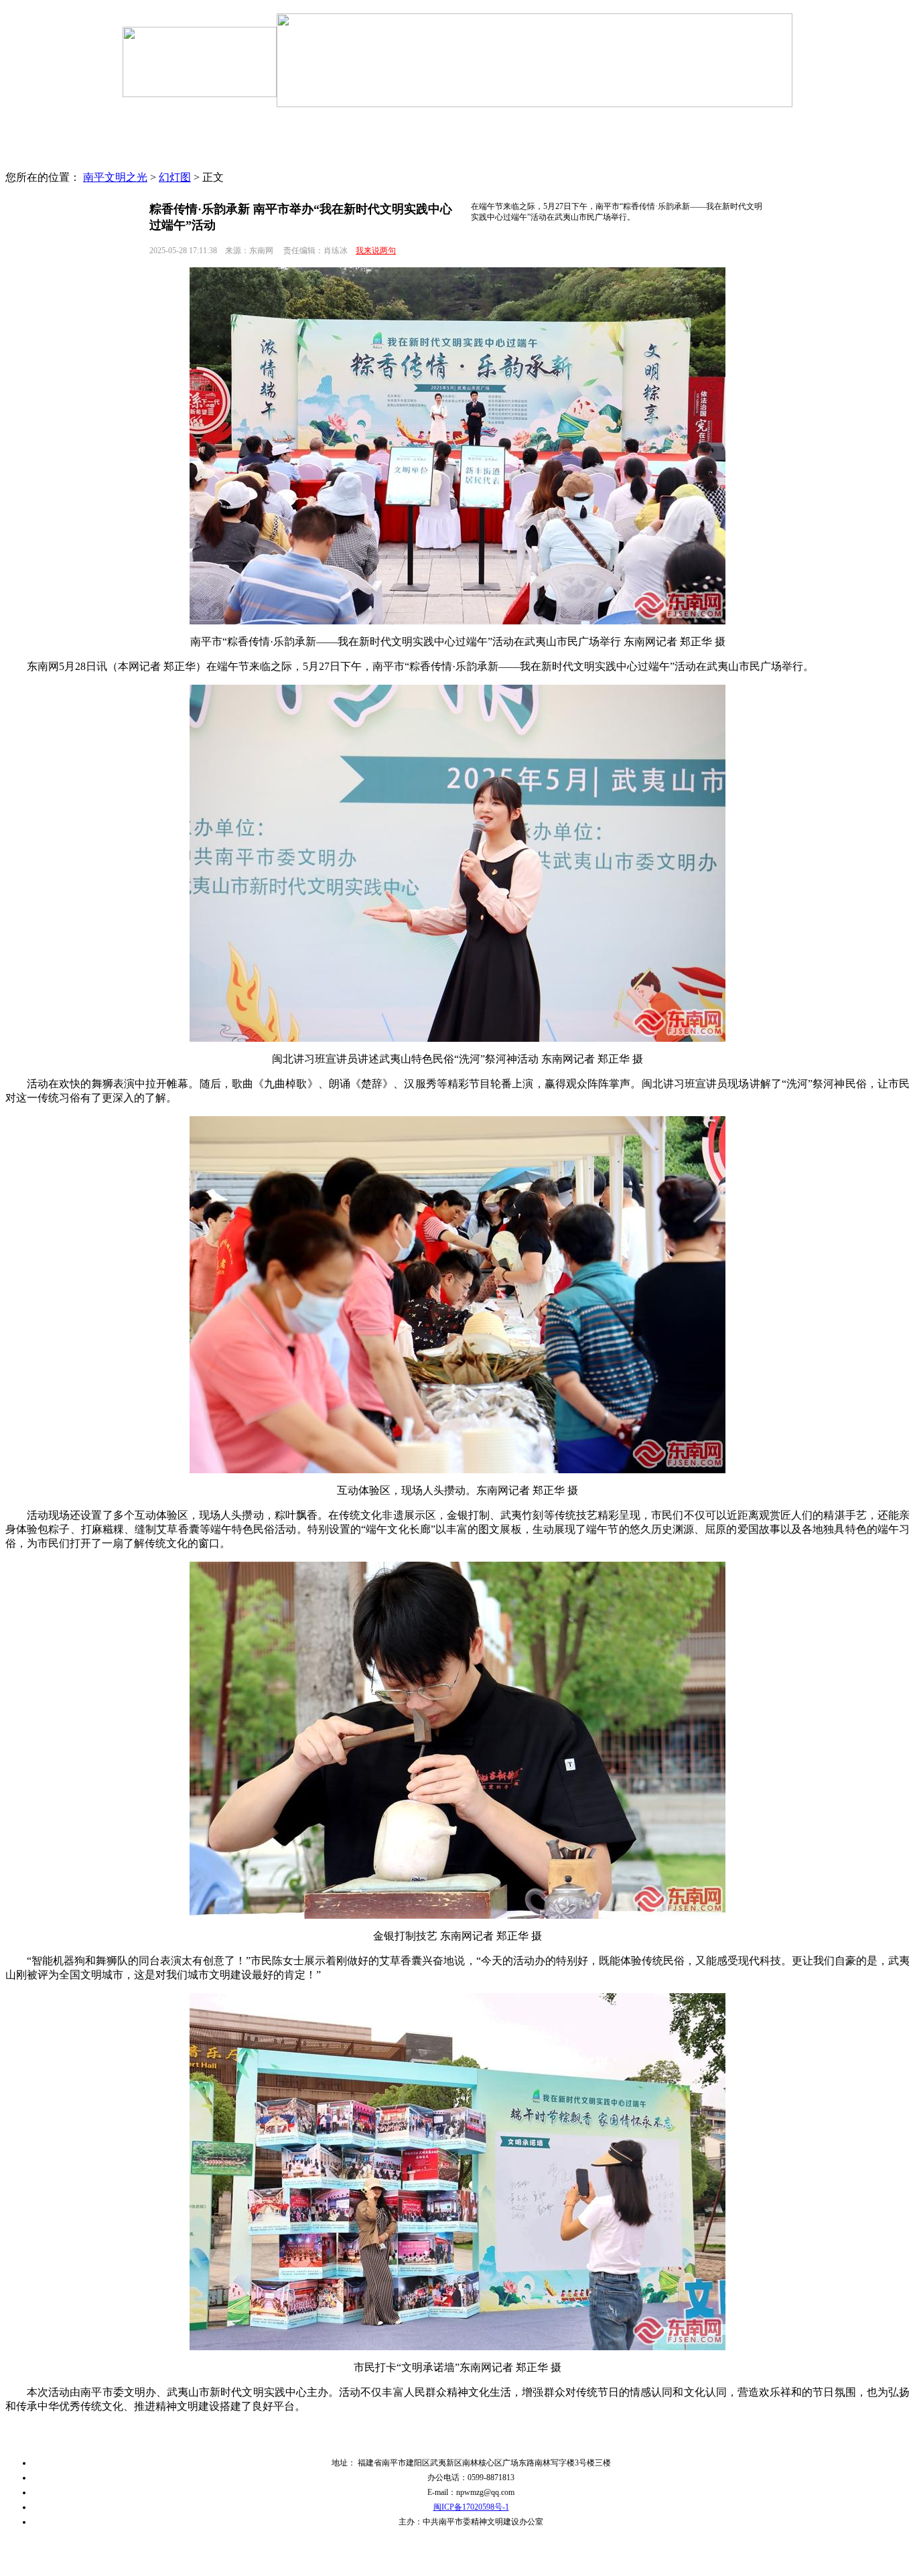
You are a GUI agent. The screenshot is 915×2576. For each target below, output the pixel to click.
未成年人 (432, 137)
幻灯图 (175, 177)
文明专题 (355, 137)
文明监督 (201, 160)
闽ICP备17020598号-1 (471, 2507)
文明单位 (586, 137)
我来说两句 (376, 251)
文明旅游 (278, 160)
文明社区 (663, 137)
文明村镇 (509, 160)
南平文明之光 (115, 177)
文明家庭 (740, 137)
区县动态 (278, 137)
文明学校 (586, 160)
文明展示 (740, 160)
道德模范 (432, 160)
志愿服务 (355, 160)
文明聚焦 (201, 137)
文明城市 (509, 137)
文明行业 (663, 160)
